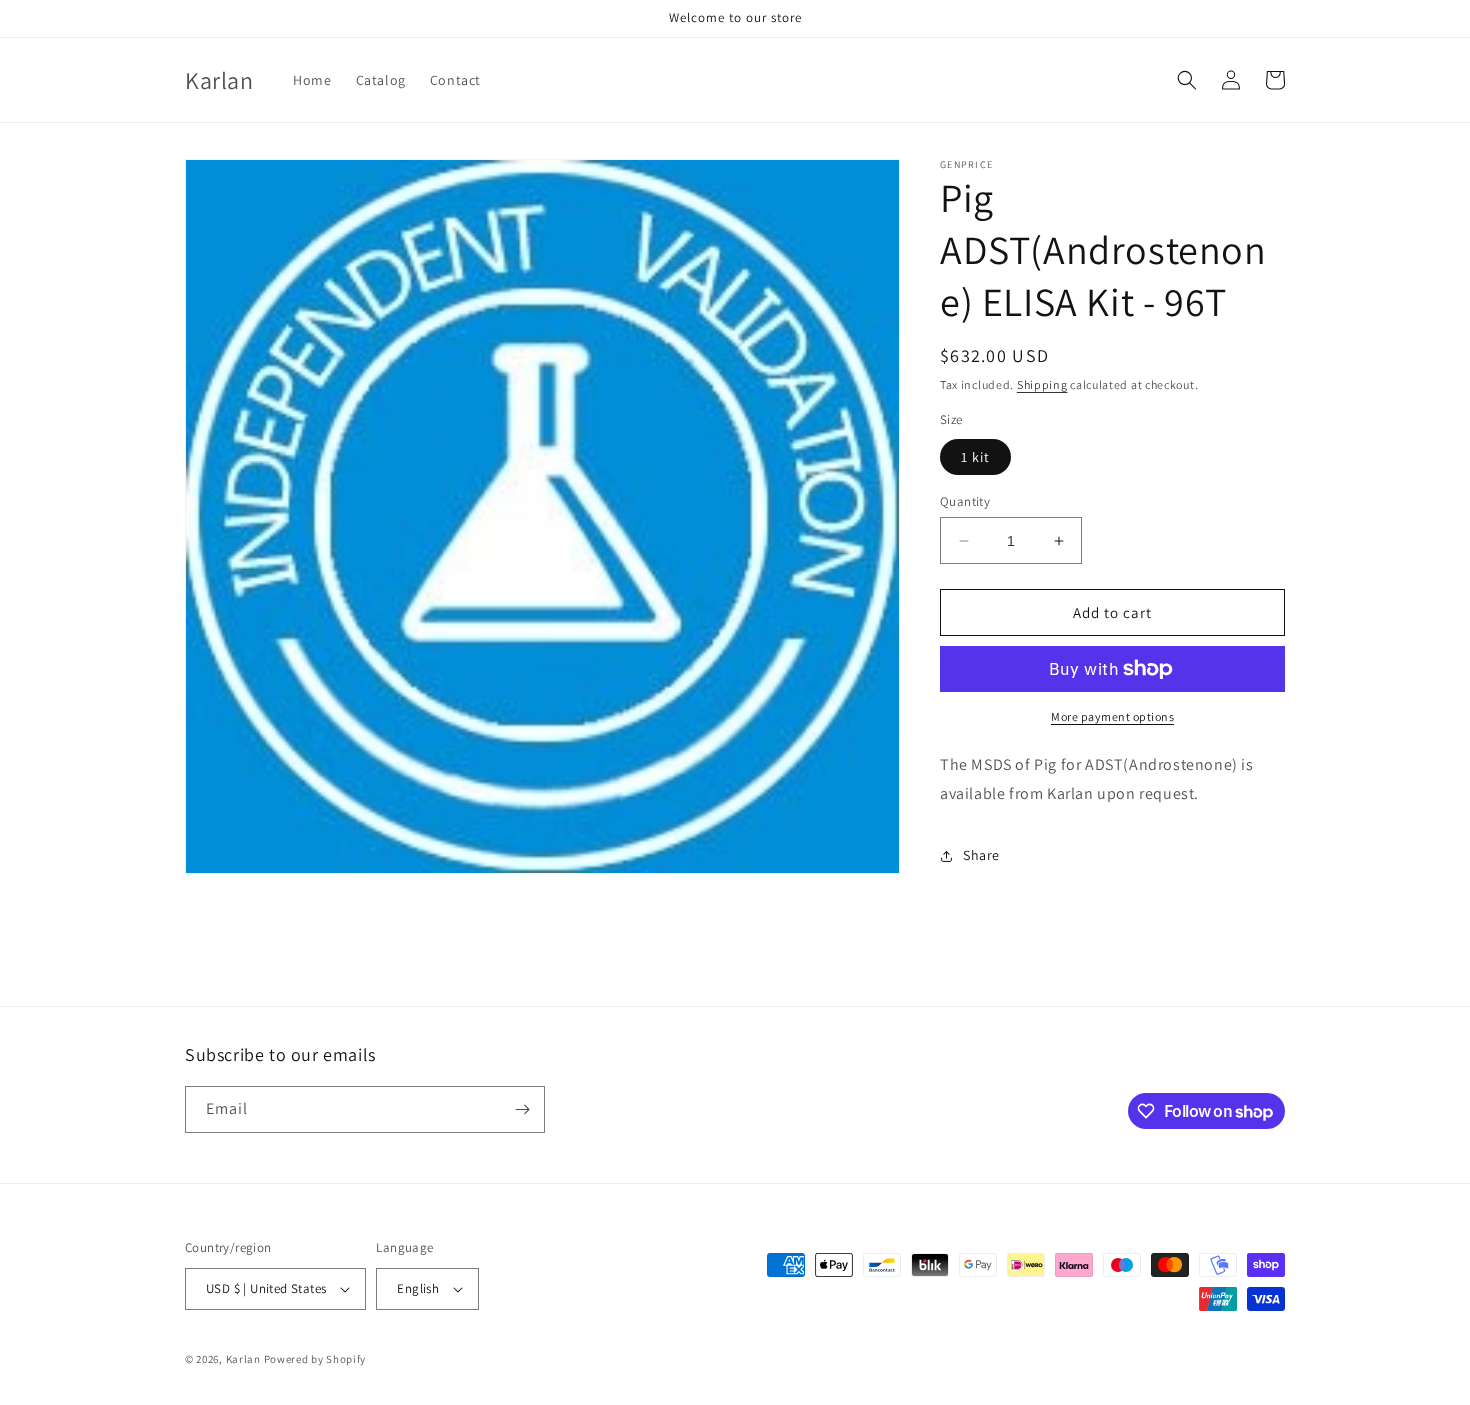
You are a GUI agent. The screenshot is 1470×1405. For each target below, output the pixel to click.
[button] (1187, 80)
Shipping (1042, 384)
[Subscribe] (522, 1109)
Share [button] (981, 855)
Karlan (243, 1359)
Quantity (965, 501)
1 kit (975, 457)
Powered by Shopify (315, 1359)
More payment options (1112, 716)
